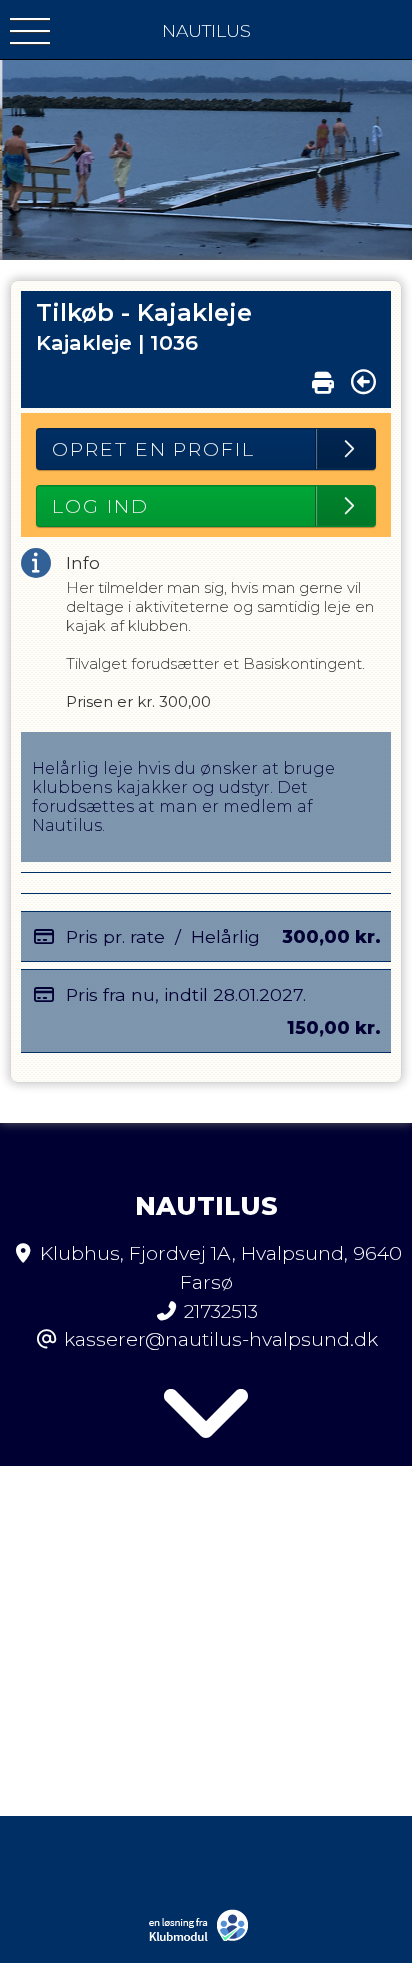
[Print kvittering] (323, 378)
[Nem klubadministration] (203, 1939)
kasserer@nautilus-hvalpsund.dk (221, 1339)
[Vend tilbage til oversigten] (363, 382)
